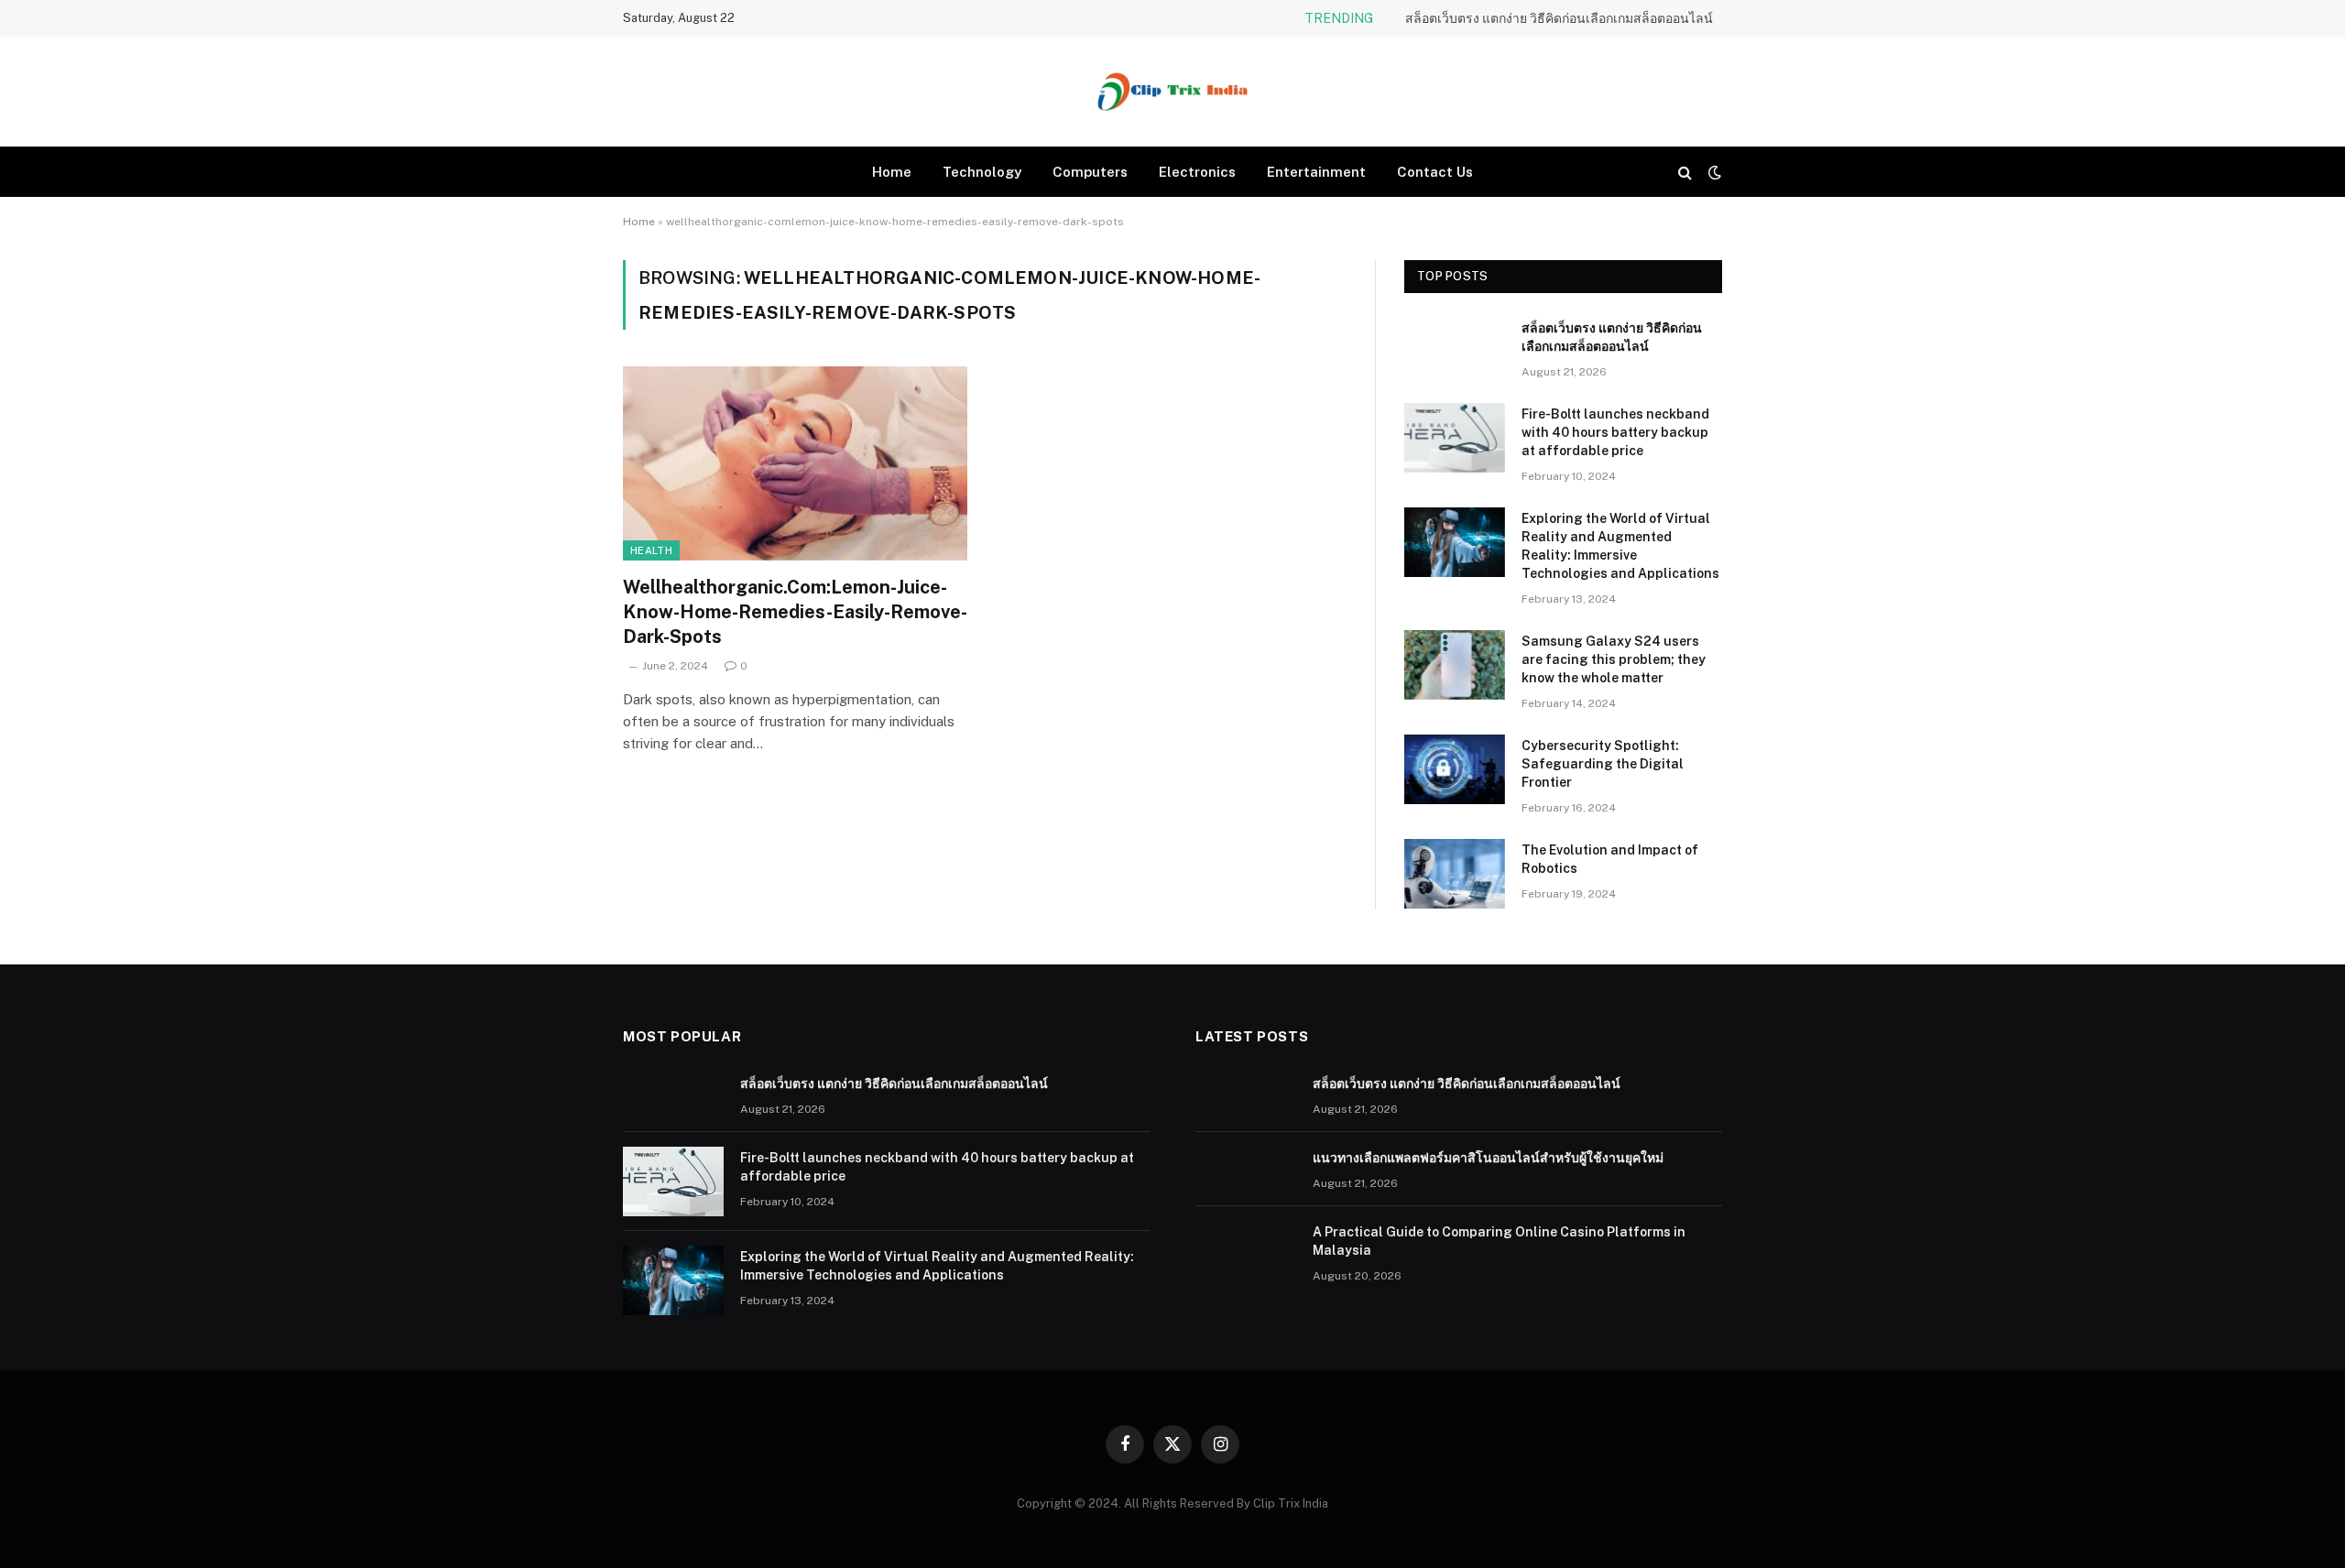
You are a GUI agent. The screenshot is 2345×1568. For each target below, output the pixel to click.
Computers (1090, 172)
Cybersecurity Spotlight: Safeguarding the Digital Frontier (1603, 764)
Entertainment (1316, 172)
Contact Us (1435, 172)
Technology (982, 172)
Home (892, 172)
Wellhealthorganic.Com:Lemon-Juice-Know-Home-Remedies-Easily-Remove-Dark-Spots (795, 612)
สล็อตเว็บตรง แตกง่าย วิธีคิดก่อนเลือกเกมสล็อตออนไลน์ (1612, 337)
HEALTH (651, 550)
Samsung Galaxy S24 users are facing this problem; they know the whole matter (1614, 659)
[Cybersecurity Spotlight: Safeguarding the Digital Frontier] (1455, 769)
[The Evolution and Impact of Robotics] (1455, 874)
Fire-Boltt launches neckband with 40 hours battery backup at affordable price (1615, 432)
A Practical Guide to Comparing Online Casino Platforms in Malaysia (1499, 1241)
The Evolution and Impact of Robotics (1610, 859)
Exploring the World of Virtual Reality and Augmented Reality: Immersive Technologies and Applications (1620, 546)
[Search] (1685, 172)
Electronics (1197, 172)
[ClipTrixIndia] (1172, 92)
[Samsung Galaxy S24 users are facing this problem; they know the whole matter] (1455, 665)
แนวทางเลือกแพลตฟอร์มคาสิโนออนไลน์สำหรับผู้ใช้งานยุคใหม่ (1538, 18)
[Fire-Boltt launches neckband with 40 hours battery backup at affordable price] (1455, 438)
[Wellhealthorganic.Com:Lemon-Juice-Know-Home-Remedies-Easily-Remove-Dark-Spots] (795, 463)
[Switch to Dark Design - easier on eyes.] (1713, 172)
